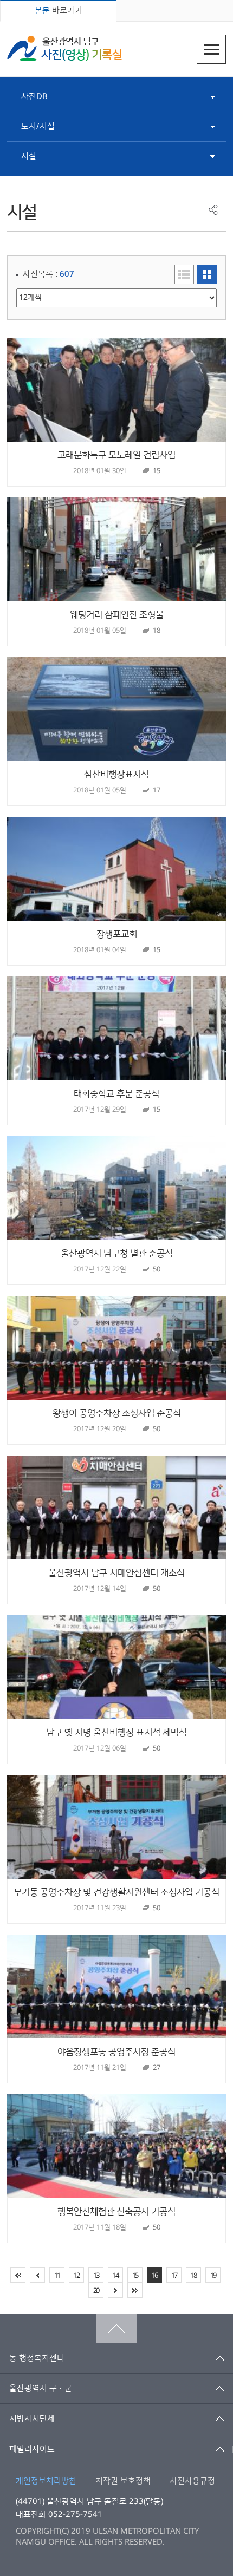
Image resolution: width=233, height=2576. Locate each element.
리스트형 (184, 274)
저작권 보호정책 (123, 2481)
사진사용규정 (192, 2481)
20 (96, 2291)
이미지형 (207, 274)
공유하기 (213, 210)
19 (213, 2276)
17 (174, 2276)
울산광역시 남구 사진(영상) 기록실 (64, 48)
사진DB (34, 97)
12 (76, 2276)
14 (115, 2276)
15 (135, 2276)
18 (193, 2276)
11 (57, 2276)
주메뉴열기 (211, 49)
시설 (29, 156)
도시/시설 (38, 126)
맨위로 (117, 2329)
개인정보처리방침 (46, 2481)
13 (96, 2276)
